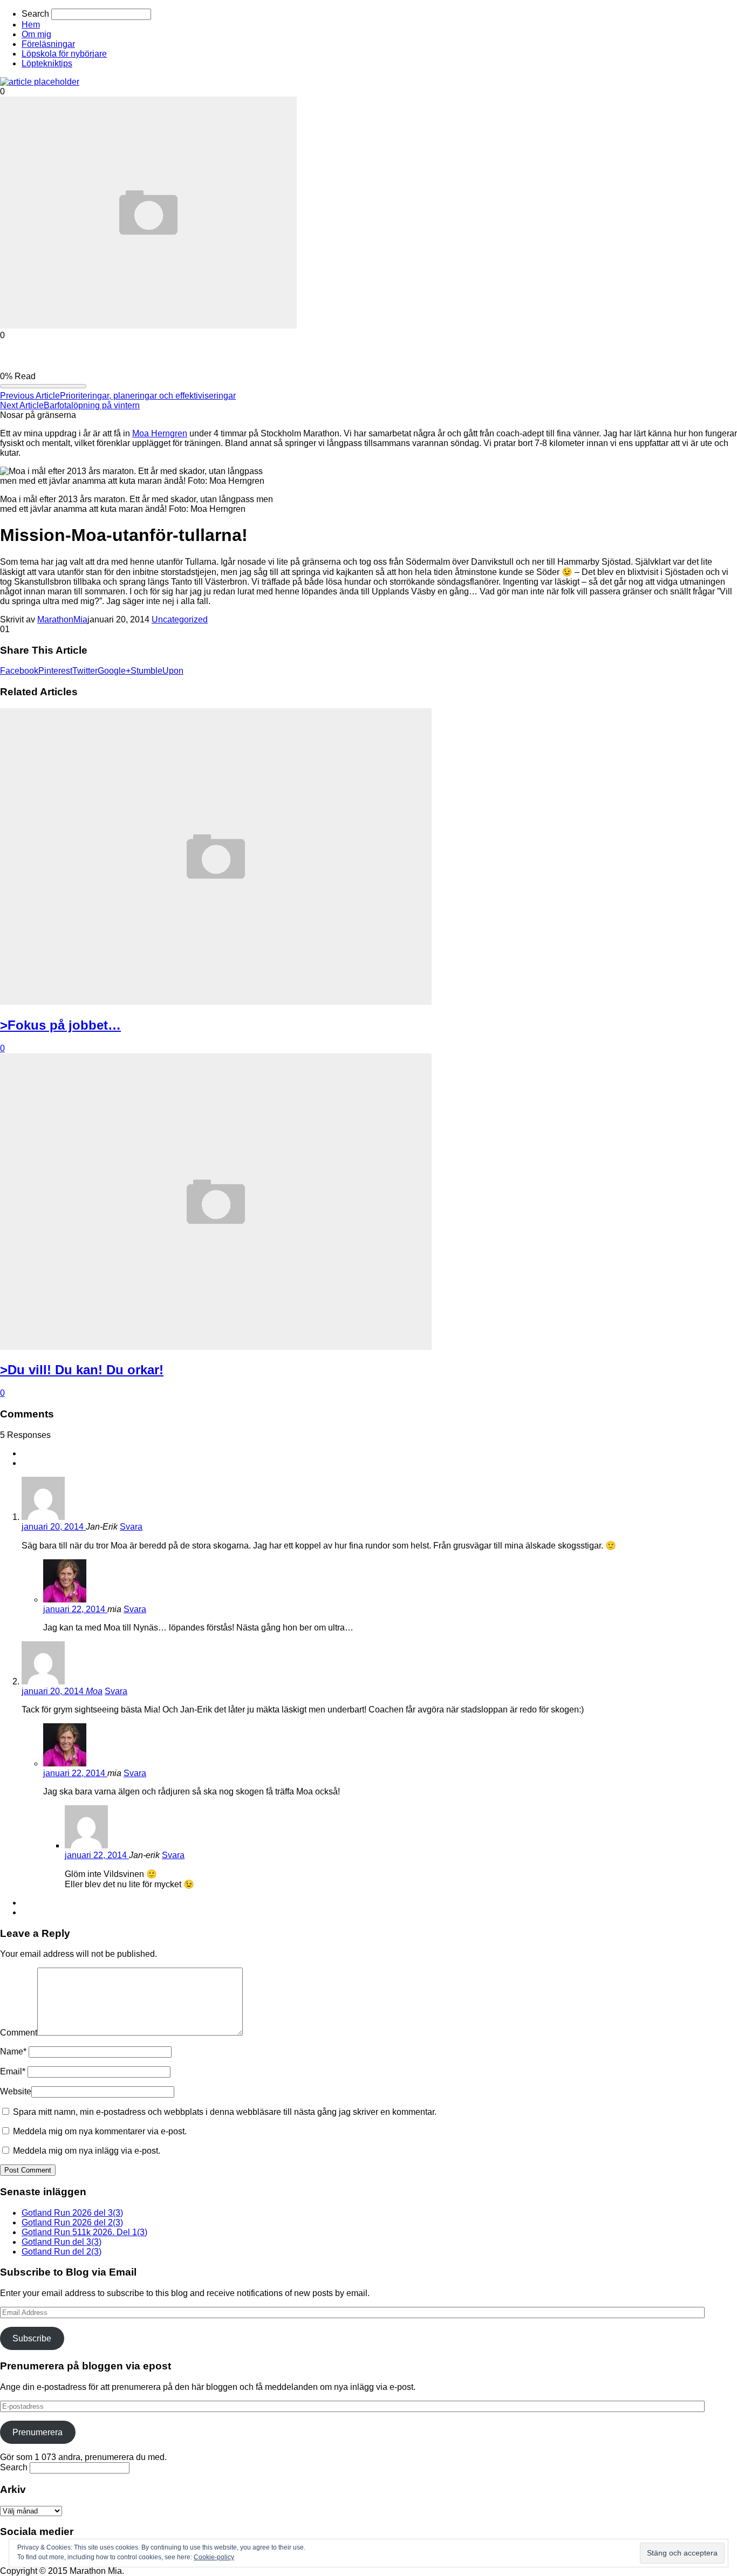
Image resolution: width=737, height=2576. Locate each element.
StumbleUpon (157, 671)
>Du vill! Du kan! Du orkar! (82, 1370)
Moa (94, 1691)
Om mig (36, 34)
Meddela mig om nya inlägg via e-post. (87, 2151)
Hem (31, 25)
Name (13, 2051)
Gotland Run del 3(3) (62, 2242)
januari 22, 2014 (75, 1609)
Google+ (114, 671)
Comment (19, 2033)
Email (13, 2071)
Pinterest (55, 671)
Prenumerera (37, 2432)
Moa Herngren (160, 433)
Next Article (22, 405)
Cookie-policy (214, 2557)
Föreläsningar (48, 44)
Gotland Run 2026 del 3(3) (72, 2213)
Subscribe (32, 2338)
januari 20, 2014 (54, 1527)
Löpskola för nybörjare (64, 54)
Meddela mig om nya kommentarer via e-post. (100, 2131)
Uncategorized (180, 619)
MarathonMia (62, 619)
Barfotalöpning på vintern (92, 405)
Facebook (19, 671)
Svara (131, 1527)
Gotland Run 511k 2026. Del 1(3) (84, 2232)
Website (16, 2091)
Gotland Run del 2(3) (62, 2252)
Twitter (85, 671)
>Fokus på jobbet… (60, 1025)
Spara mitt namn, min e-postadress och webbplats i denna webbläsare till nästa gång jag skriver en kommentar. (225, 2112)
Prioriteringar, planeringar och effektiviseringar (148, 396)
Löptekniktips (47, 63)
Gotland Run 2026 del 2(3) (72, 2222)
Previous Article (30, 396)
